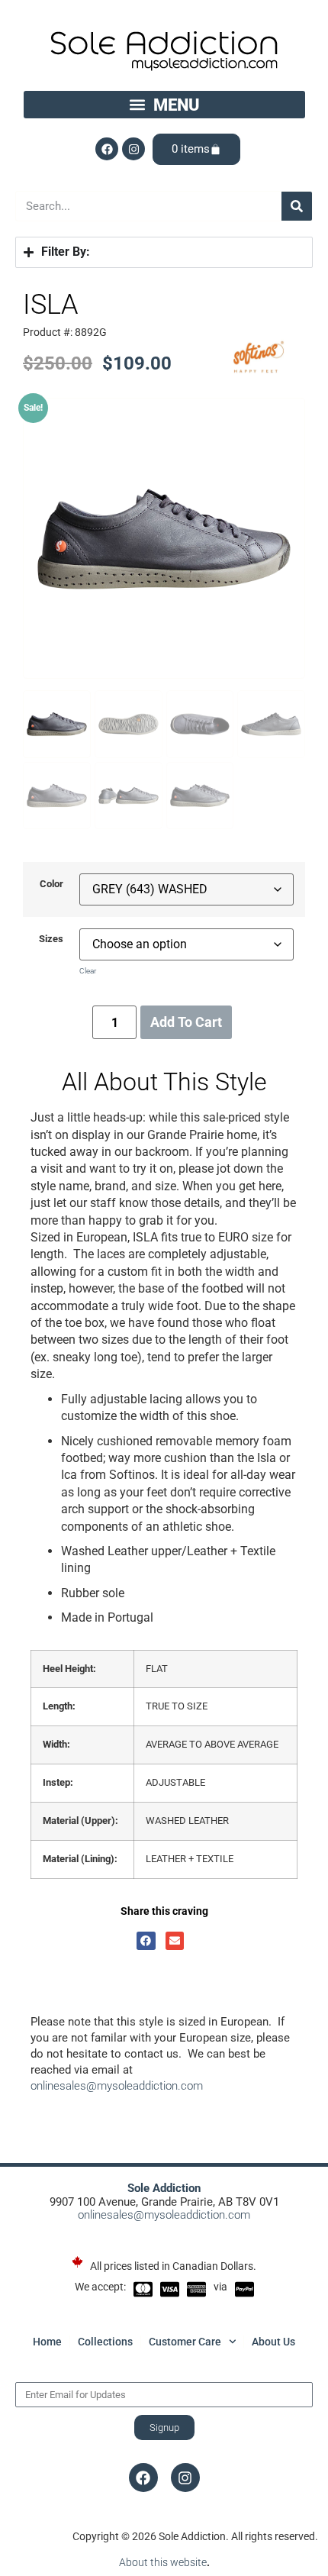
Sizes (51, 939)
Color (51, 884)
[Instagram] (133, 149)
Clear (88, 971)
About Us (273, 2342)
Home (47, 2342)
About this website (163, 2562)
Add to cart (186, 1022)
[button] (164, 105)
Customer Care (185, 2342)
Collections (105, 2342)
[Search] (297, 206)
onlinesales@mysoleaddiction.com (117, 2086)
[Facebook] (107, 149)
